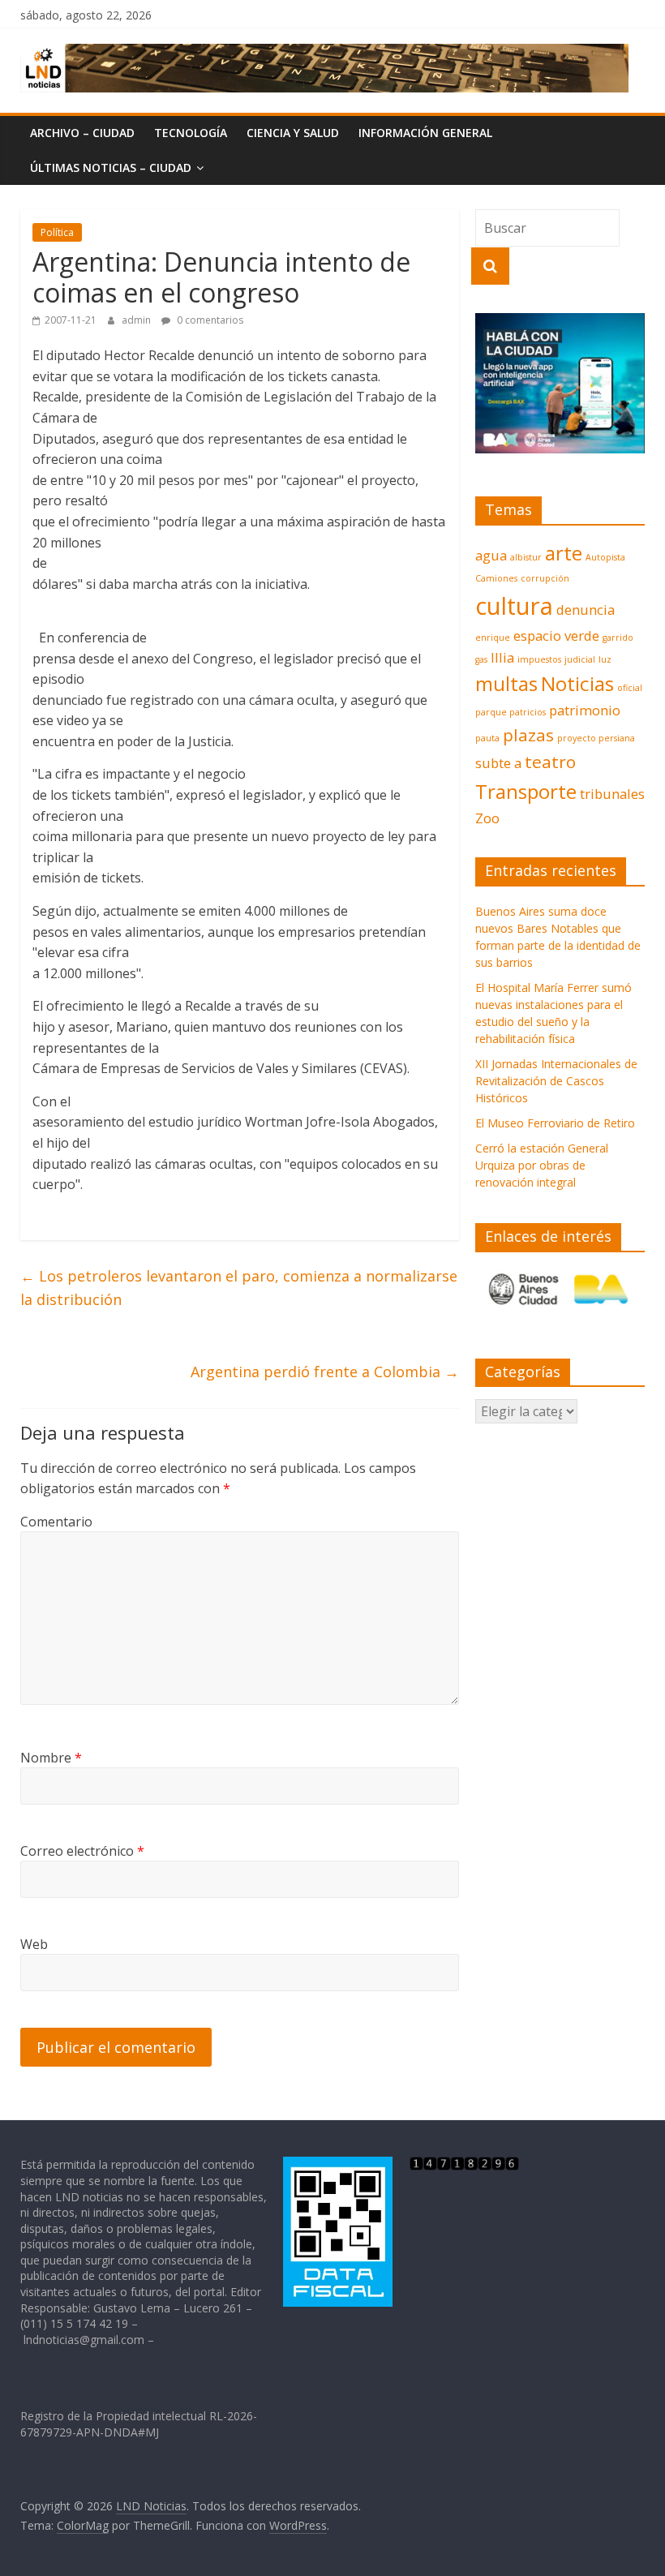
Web (34, 1944)
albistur (526, 557)
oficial (630, 688)
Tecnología (191, 133)
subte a (498, 763)
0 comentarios (209, 320)
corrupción (545, 578)
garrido (618, 638)
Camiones (496, 578)
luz (605, 659)
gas (481, 659)
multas (506, 683)
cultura (514, 606)
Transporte (526, 791)
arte (564, 553)
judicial (580, 659)
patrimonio (585, 710)
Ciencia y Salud (293, 133)
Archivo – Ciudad (82, 133)
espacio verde (556, 635)
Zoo (487, 818)
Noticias (577, 683)
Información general (425, 133)
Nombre (51, 1758)
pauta (487, 738)
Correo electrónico (82, 1851)
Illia (502, 657)
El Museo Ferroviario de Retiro (555, 1123)
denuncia (586, 610)
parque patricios (511, 712)
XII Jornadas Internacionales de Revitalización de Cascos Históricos (556, 1081)
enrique (493, 638)
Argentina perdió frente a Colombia (325, 1372)
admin (137, 320)
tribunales (612, 794)
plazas (528, 735)
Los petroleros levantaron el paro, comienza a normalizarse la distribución (239, 1288)
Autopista (605, 557)
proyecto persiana (596, 738)
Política (57, 232)
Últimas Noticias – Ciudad (111, 167)
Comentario (56, 1522)
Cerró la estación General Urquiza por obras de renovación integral (542, 1165)
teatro (550, 762)
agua (491, 555)
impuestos (539, 659)
